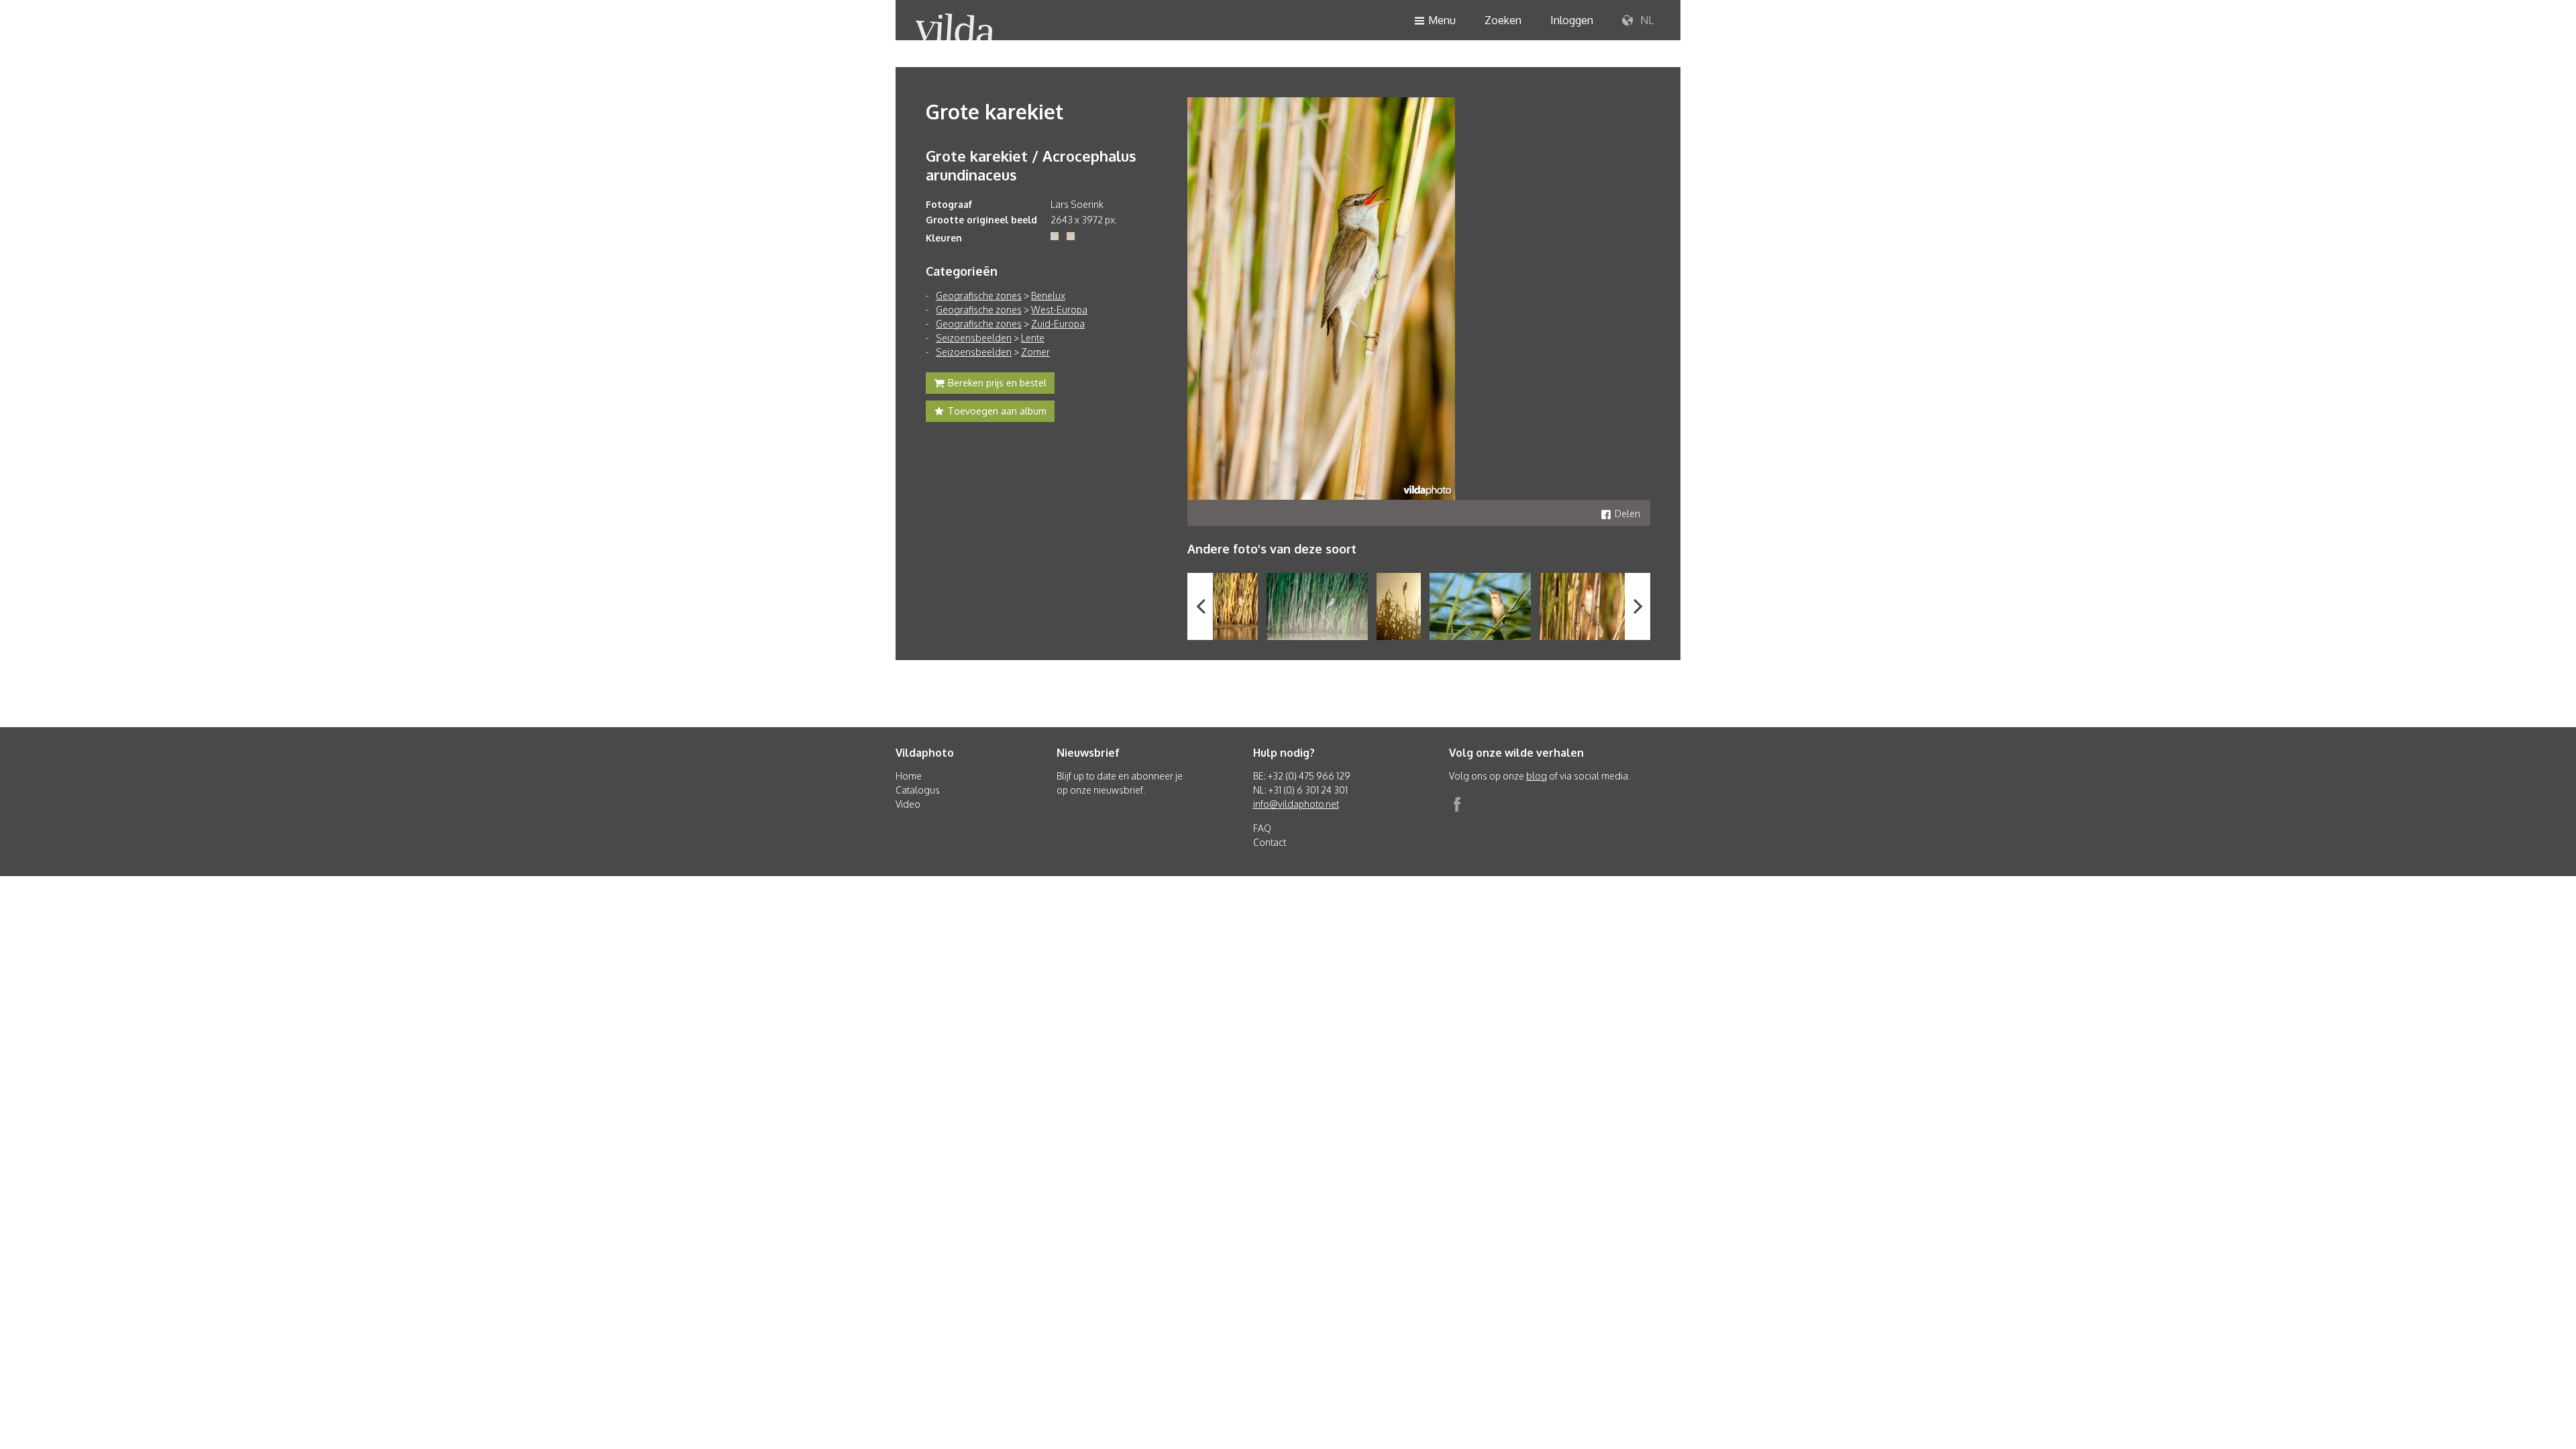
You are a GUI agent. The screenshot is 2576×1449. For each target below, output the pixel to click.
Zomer (1035, 352)
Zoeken (1503, 20)
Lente (1033, 338)
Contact (1270, 842)
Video (908, 804)
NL (1646, 20)
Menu (1442, 20)
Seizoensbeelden (974, 338)
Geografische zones (979, 296)
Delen (1627, 514)
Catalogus (918, 790)
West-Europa (1059, 310)
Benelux (1048, 296)
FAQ (1262, 828)
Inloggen (1572, 20)
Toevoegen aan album (997, 411)
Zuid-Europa (1058, 324)
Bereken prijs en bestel (997, 383)
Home (909, 776)
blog (1537, 776)
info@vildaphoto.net (1296, 804)
